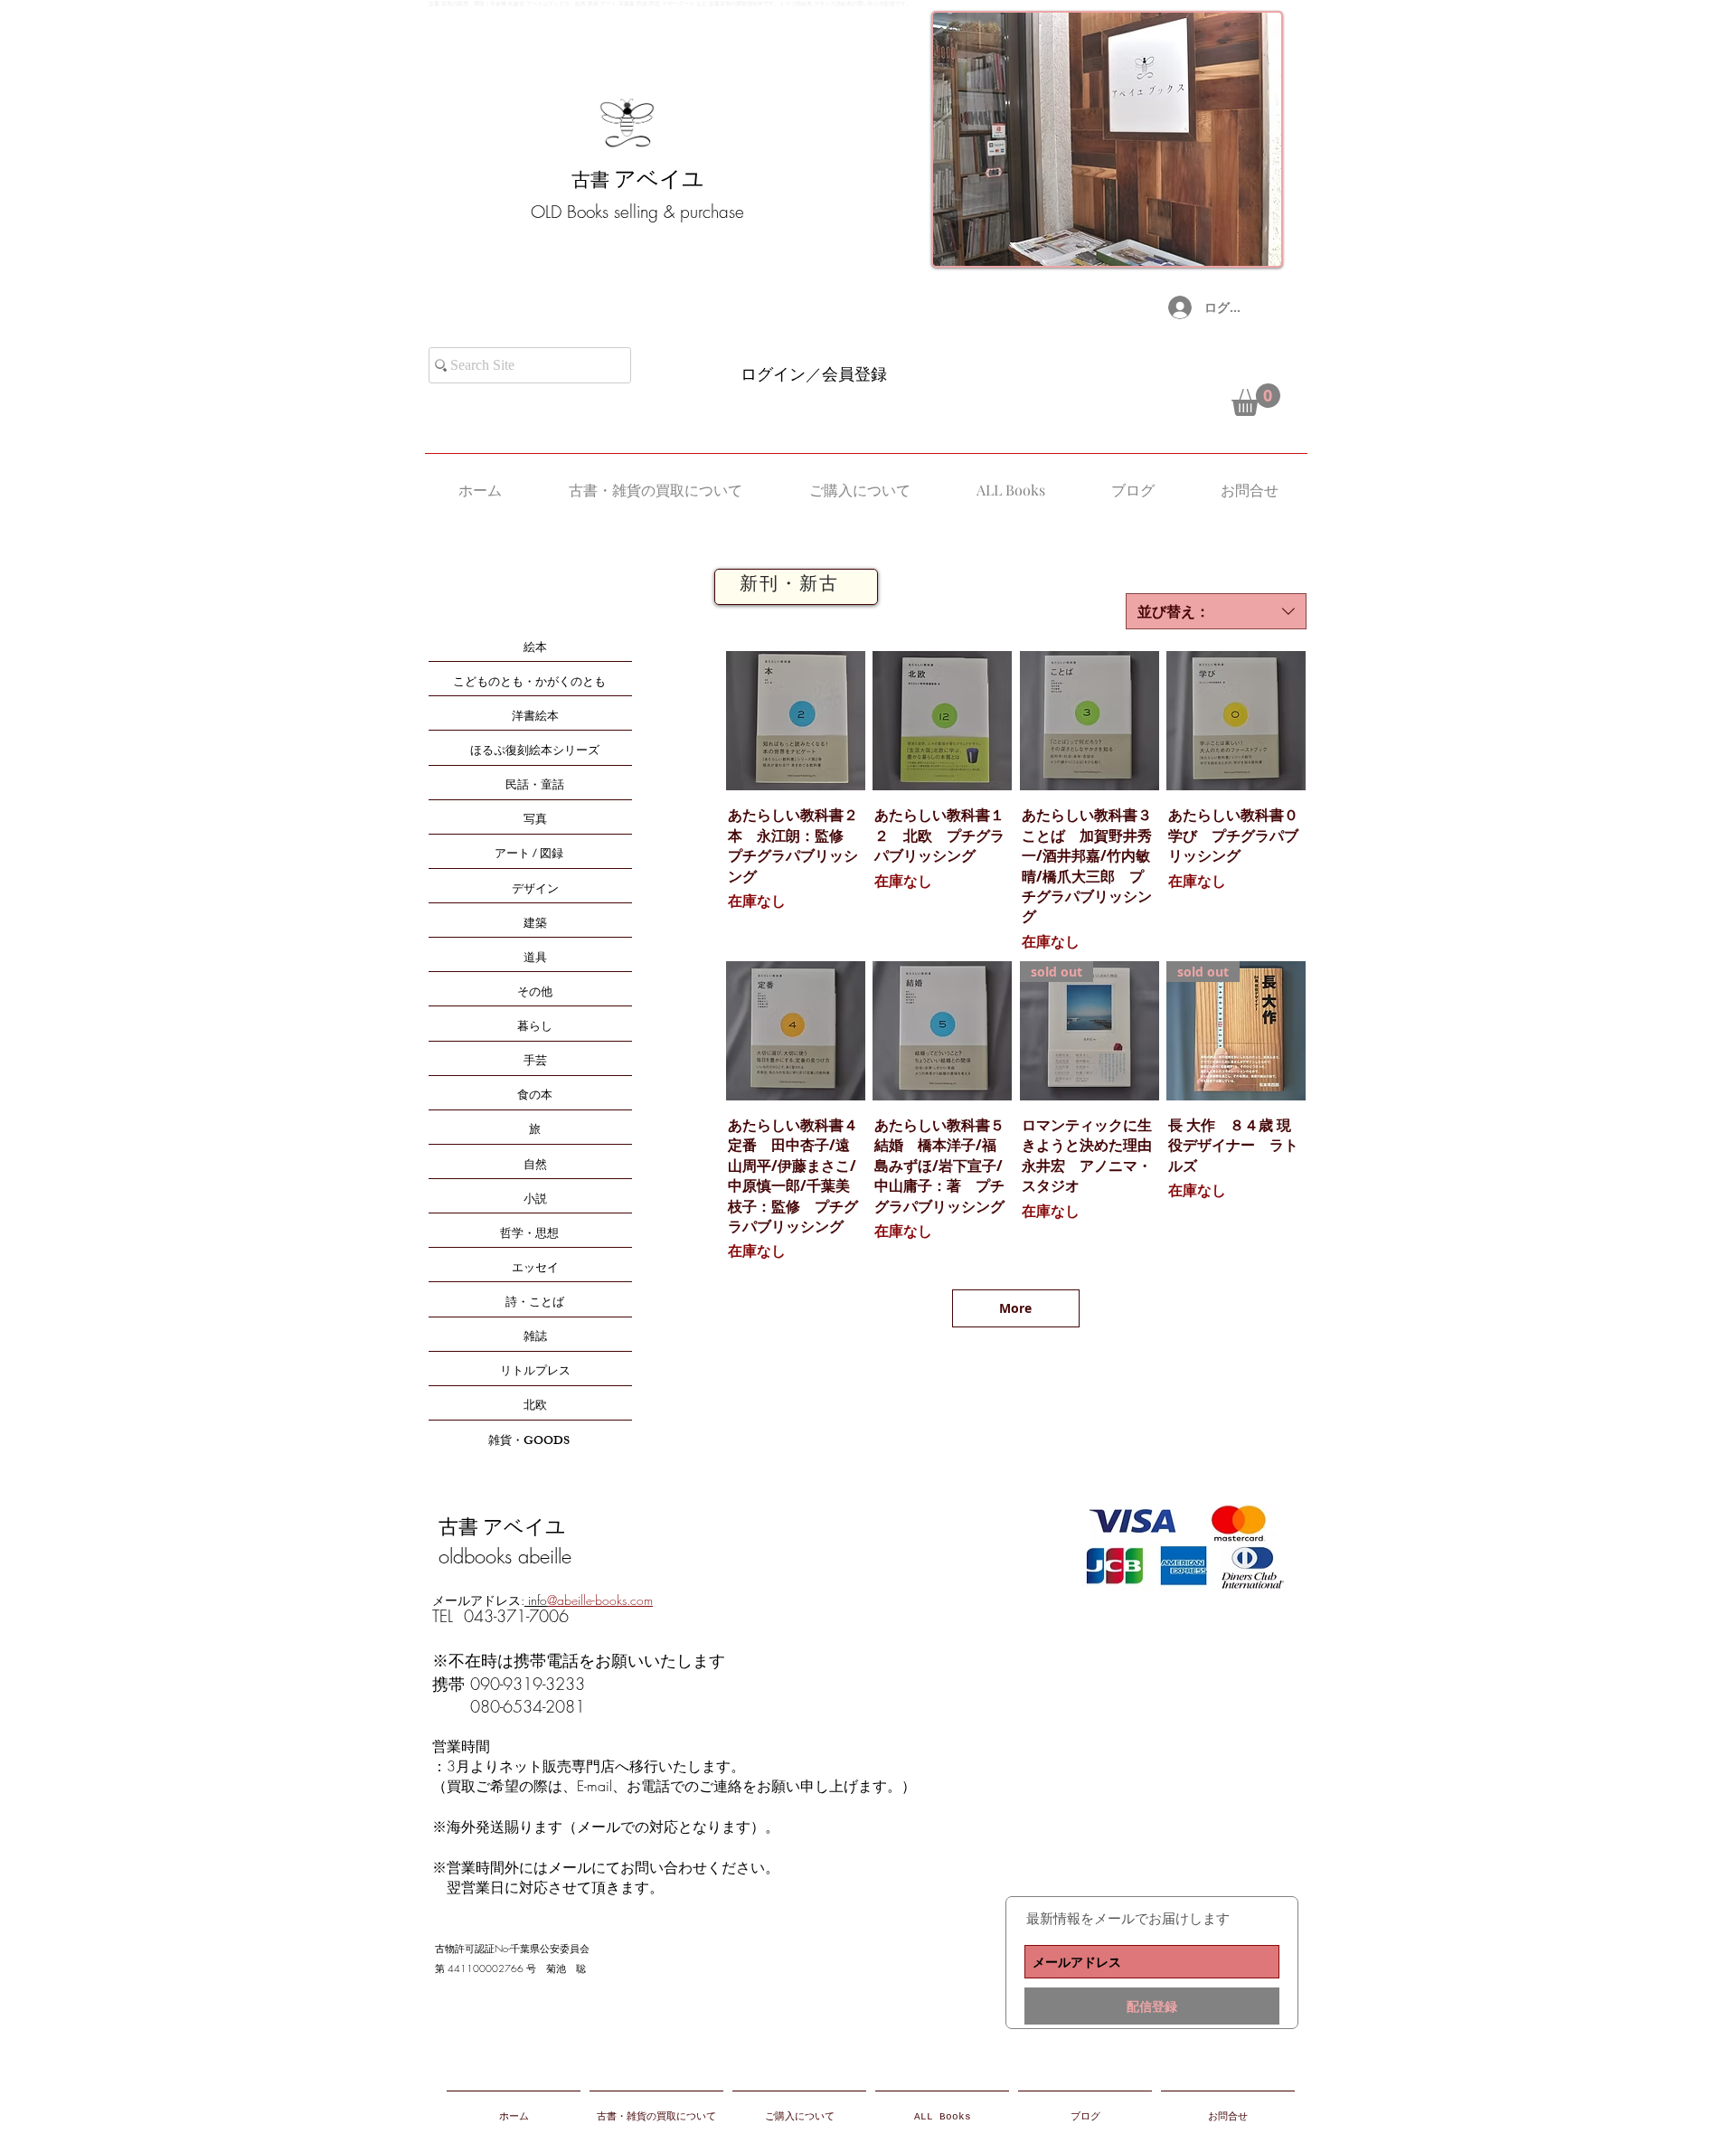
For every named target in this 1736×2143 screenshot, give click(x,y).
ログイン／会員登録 (814, 373)
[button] (1256, 400)
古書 (593, 180)
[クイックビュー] (796, 721)
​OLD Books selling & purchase (637, 212)
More (1015, 1308)
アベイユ (659, 179)
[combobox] (1216, 611)
